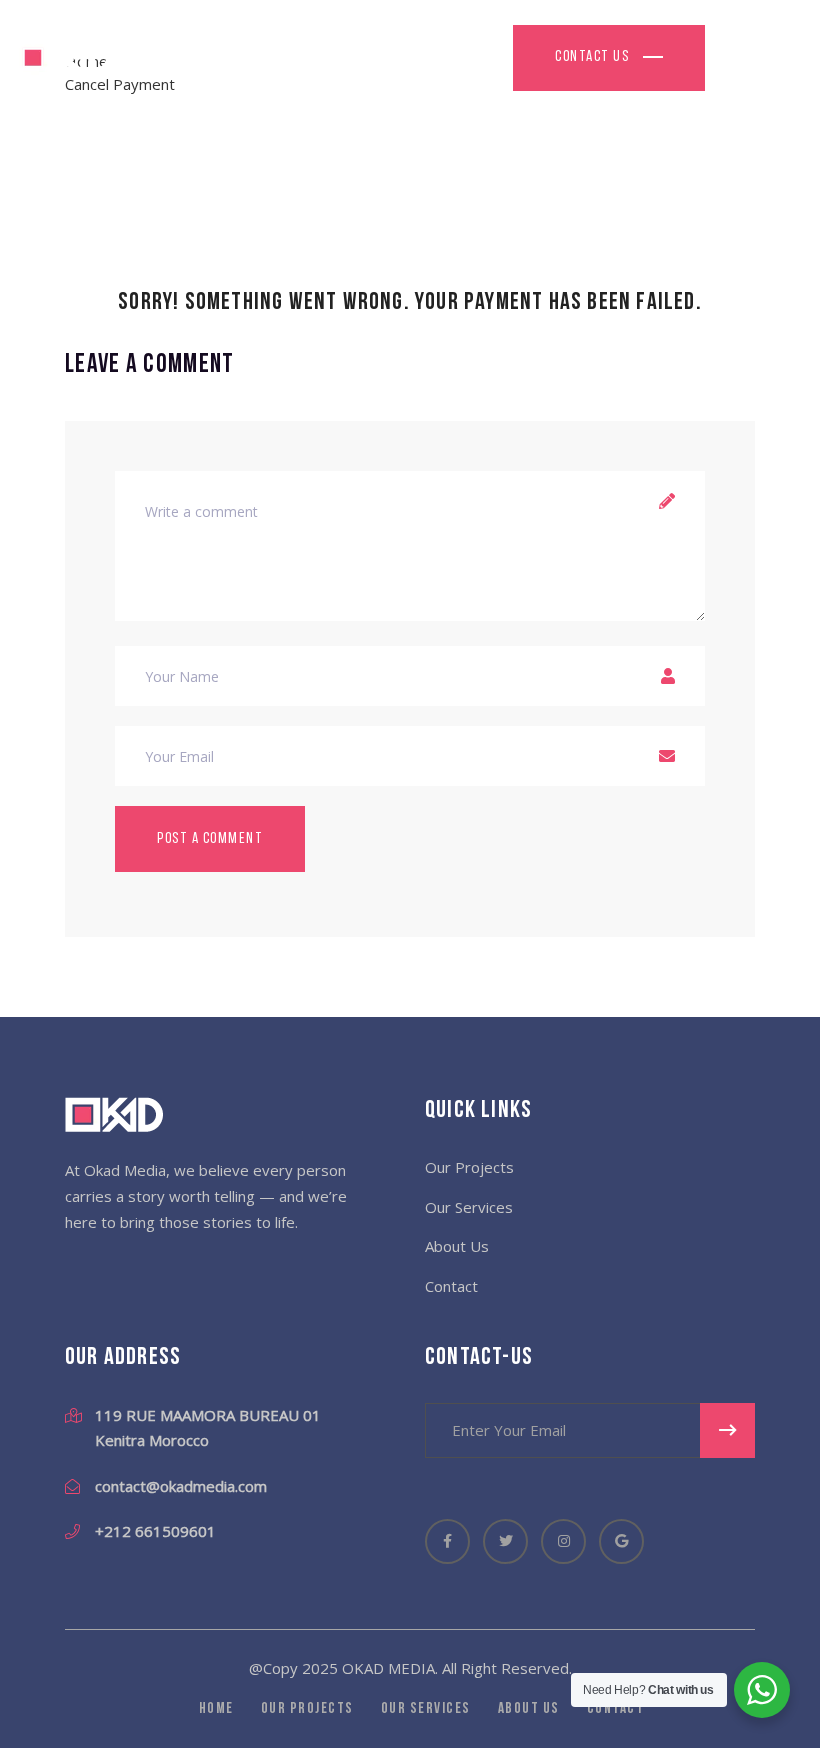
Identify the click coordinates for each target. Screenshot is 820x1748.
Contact (451, 1286)
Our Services (469, 1207)
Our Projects (469, 1167)
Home (216, 1709)
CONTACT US (594, 57)
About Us (457, 1246)
